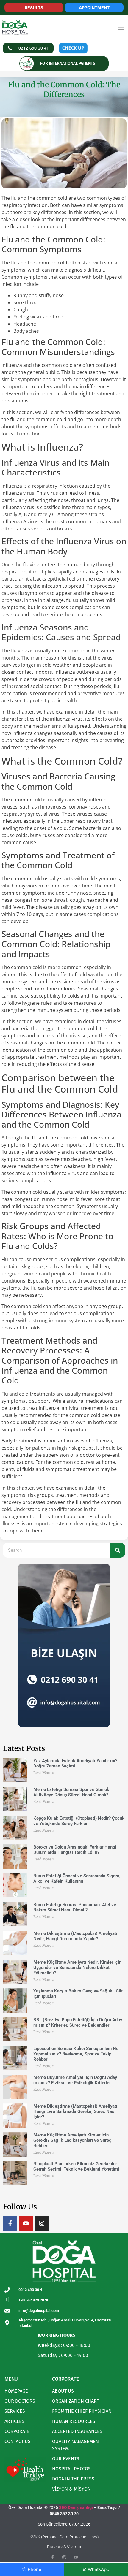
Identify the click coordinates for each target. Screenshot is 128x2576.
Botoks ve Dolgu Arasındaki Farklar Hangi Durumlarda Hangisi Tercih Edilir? (75, 1850)
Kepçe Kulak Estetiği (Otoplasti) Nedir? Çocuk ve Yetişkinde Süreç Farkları (79, 1821)
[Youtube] (26, 2223)
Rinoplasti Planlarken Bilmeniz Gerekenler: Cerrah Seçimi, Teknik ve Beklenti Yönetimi (76, 2166)
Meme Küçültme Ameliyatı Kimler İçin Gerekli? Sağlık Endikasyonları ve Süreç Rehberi (72, 2140)
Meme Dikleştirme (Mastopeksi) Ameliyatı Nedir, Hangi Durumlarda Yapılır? (75, 1936)
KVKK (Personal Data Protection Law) (64, 2537)
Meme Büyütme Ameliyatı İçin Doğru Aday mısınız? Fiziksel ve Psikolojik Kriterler (75, 2080)
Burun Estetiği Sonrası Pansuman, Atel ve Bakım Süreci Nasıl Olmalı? (75, 1907)
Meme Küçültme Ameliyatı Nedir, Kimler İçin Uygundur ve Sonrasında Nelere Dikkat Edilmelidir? (77, 1968)
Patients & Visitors (64, 2547)
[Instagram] (42, 2223)
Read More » (44, 1773)
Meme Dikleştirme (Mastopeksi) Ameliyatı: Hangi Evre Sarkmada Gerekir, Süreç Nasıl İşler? (76, 2111)
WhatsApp (99, 2569)
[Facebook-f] (10, 2223)
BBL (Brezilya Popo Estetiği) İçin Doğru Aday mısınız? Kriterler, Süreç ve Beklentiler (78, 2022)
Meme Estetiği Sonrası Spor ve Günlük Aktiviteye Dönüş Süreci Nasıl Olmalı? (71, 1792)
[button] (121, 28)
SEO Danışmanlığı (76, 2507)
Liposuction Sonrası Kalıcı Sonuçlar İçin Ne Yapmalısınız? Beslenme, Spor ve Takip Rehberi (76, 2054)
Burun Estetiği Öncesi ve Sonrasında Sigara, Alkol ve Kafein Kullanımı (77, 1879)
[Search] (118, 1550)
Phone (35, 2569)
